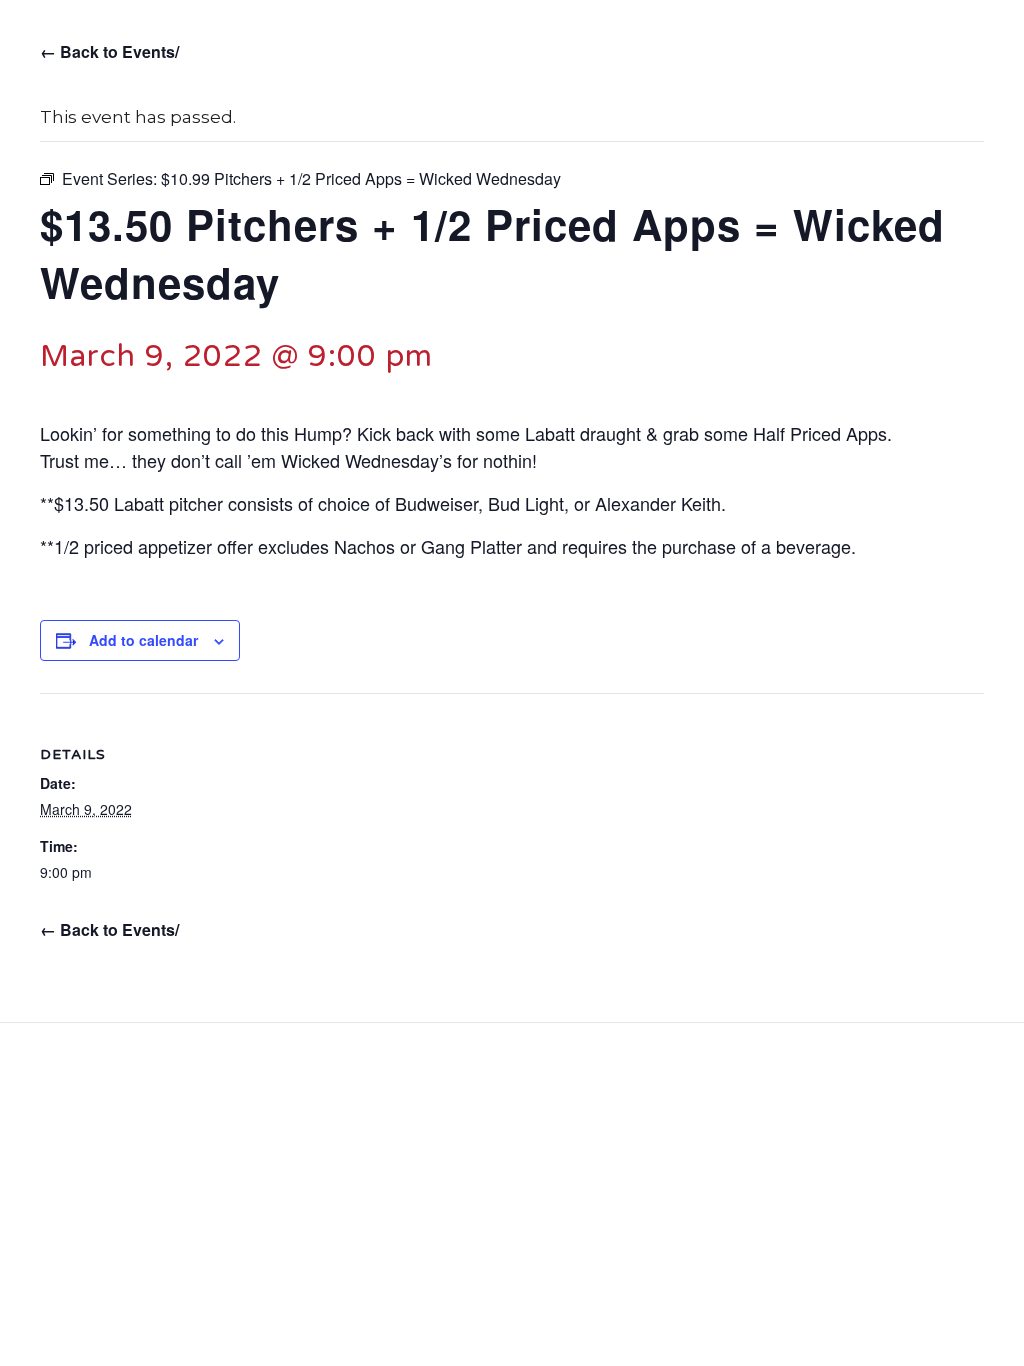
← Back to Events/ (109, 51)
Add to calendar (143, 640)
